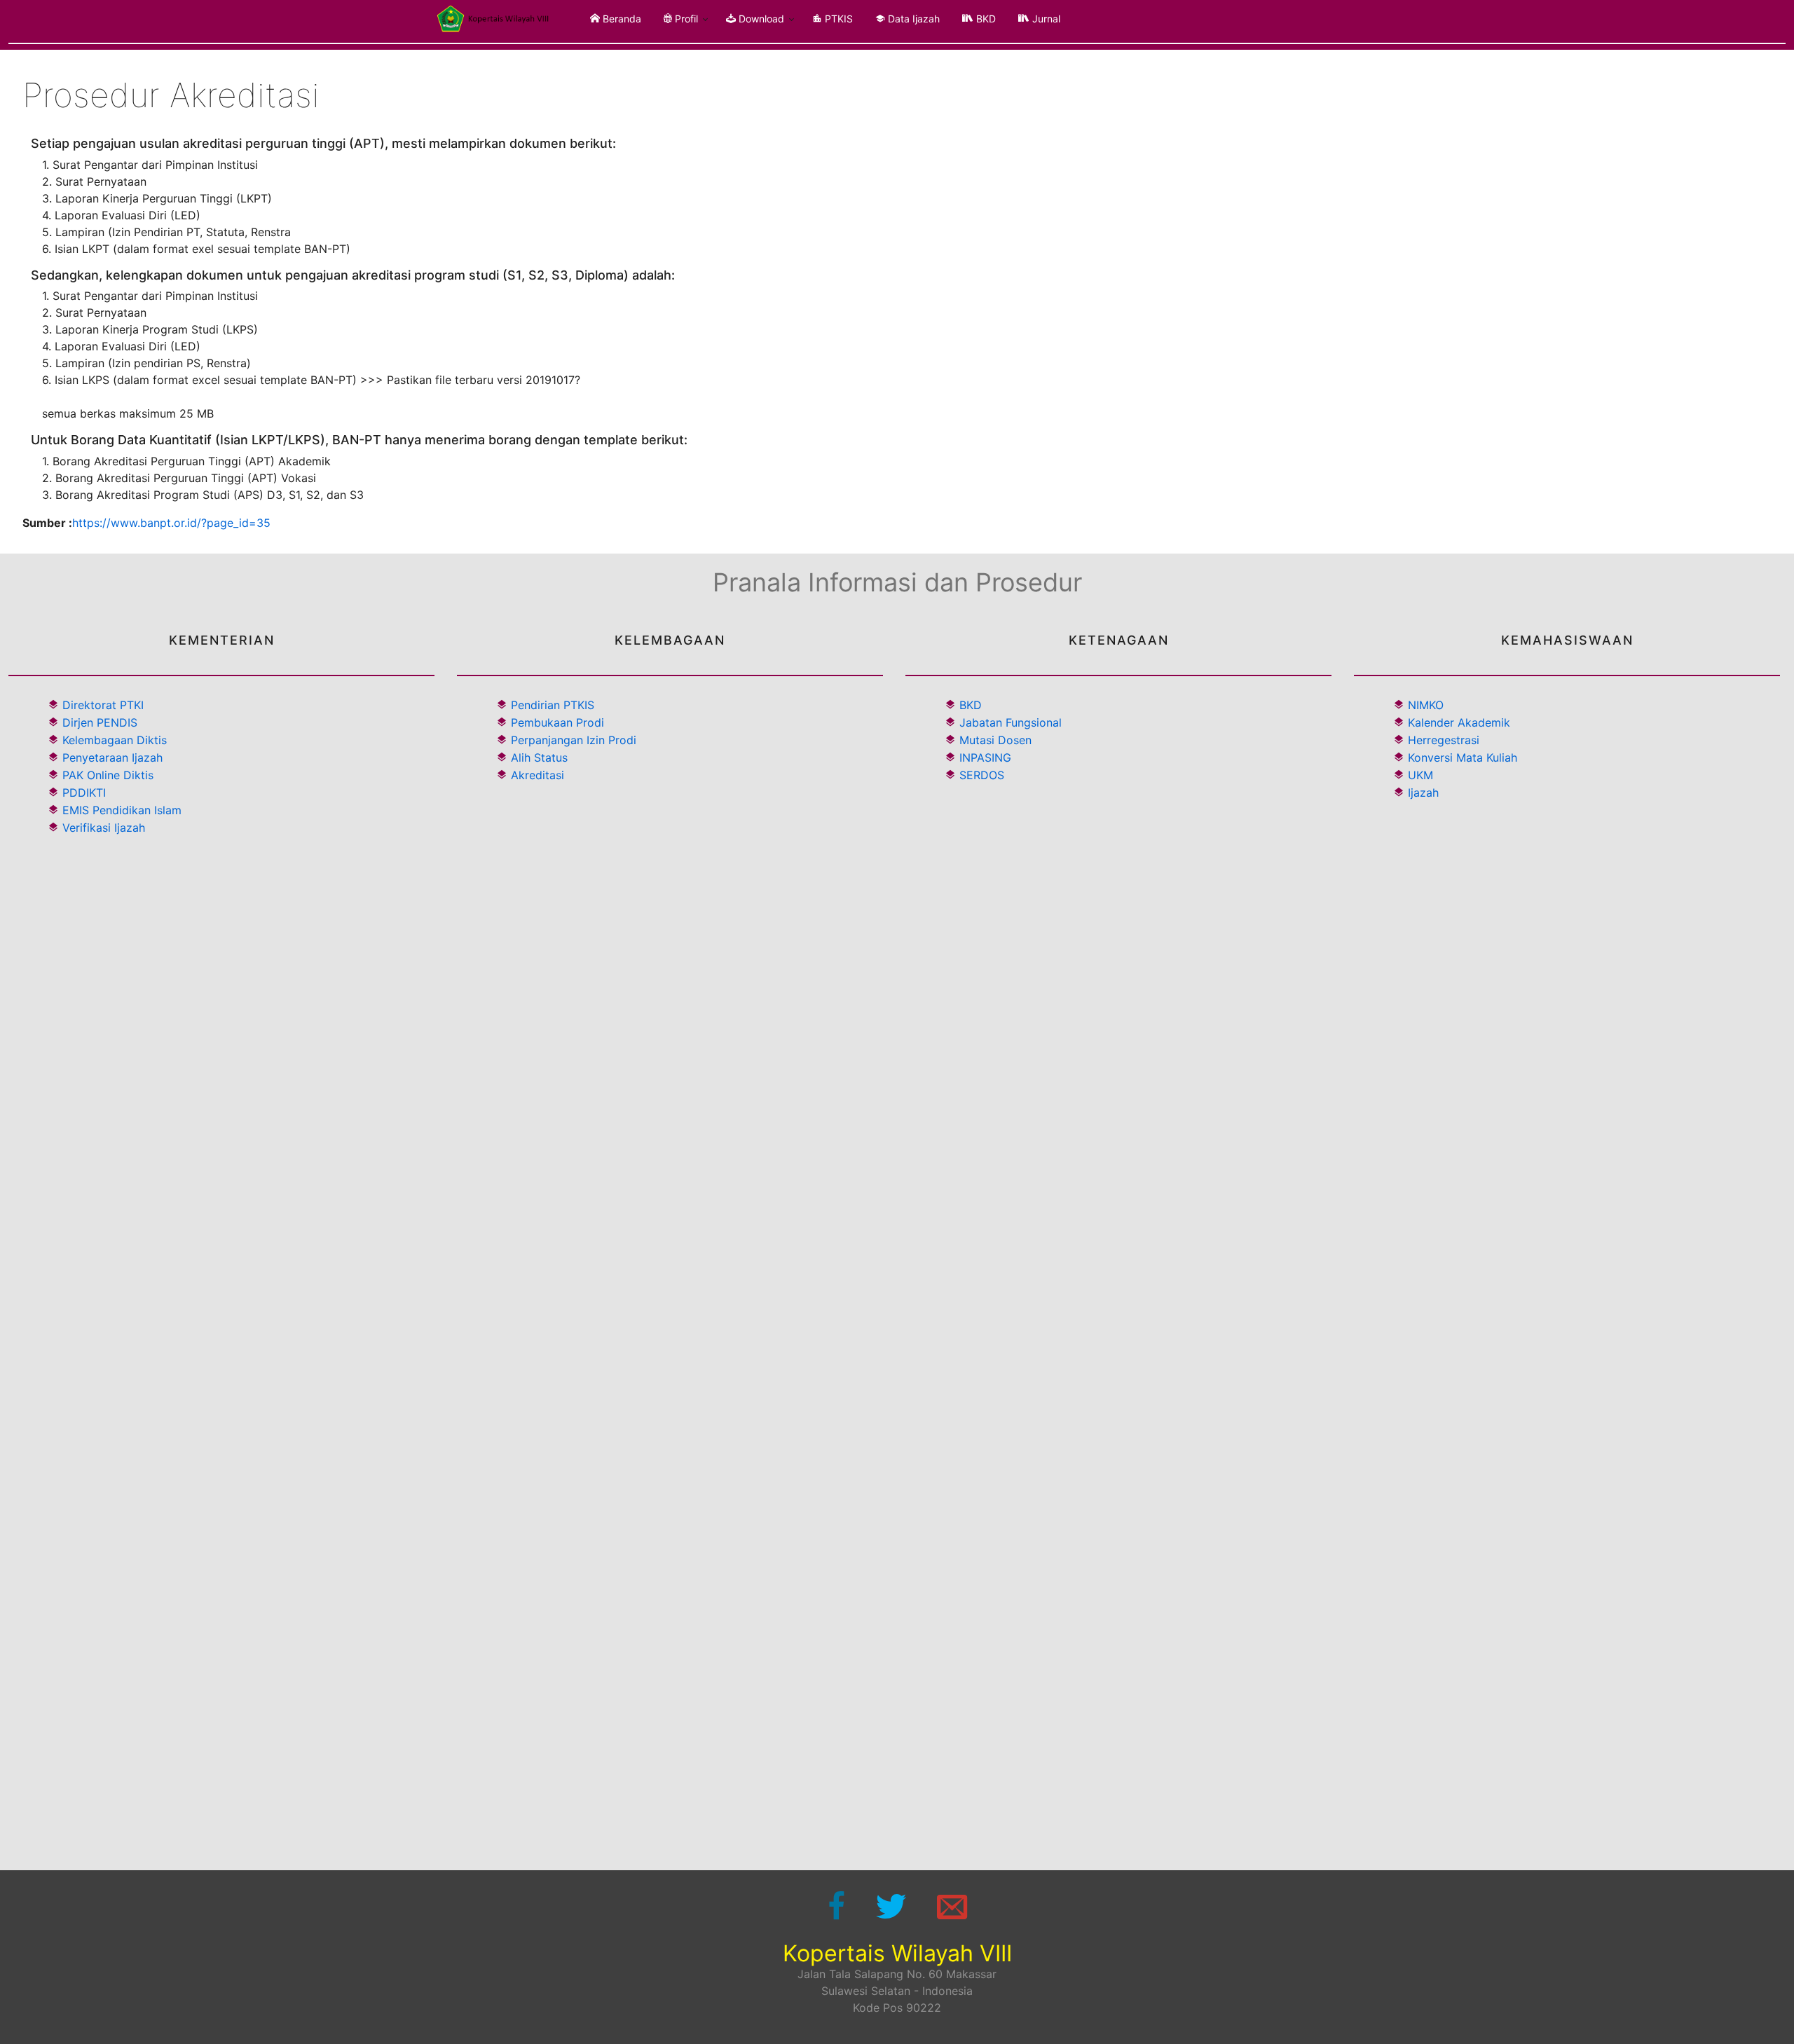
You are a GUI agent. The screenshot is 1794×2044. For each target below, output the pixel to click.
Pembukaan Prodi (557, 722)
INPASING (985, 757)
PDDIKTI (82, 793)
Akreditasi (537, 775)
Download (760, 19)
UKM (1419, 775)
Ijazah (1422, 793)
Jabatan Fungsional (1011, 722)
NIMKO (1424, 705)
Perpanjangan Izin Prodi (574, 740)
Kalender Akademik (1457, 722)
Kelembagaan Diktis (113, 740)
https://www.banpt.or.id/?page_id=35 (171, 523)
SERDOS (982, 775)
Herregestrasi (1442, 740)
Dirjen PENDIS (98, 722)
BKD (985, 19)
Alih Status (539, 757)
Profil (685, 19)
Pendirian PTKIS (553, 705)
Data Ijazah (912, 19)
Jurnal (1045, 19)
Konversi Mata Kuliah (1461, 757)
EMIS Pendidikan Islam (120, 810)
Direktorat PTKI (101, 705)
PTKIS (837, 19)
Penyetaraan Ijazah (111, 757)
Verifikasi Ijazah (102, 828)
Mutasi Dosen (995, 740)
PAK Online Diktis (106, 775)
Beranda (621, 19)
